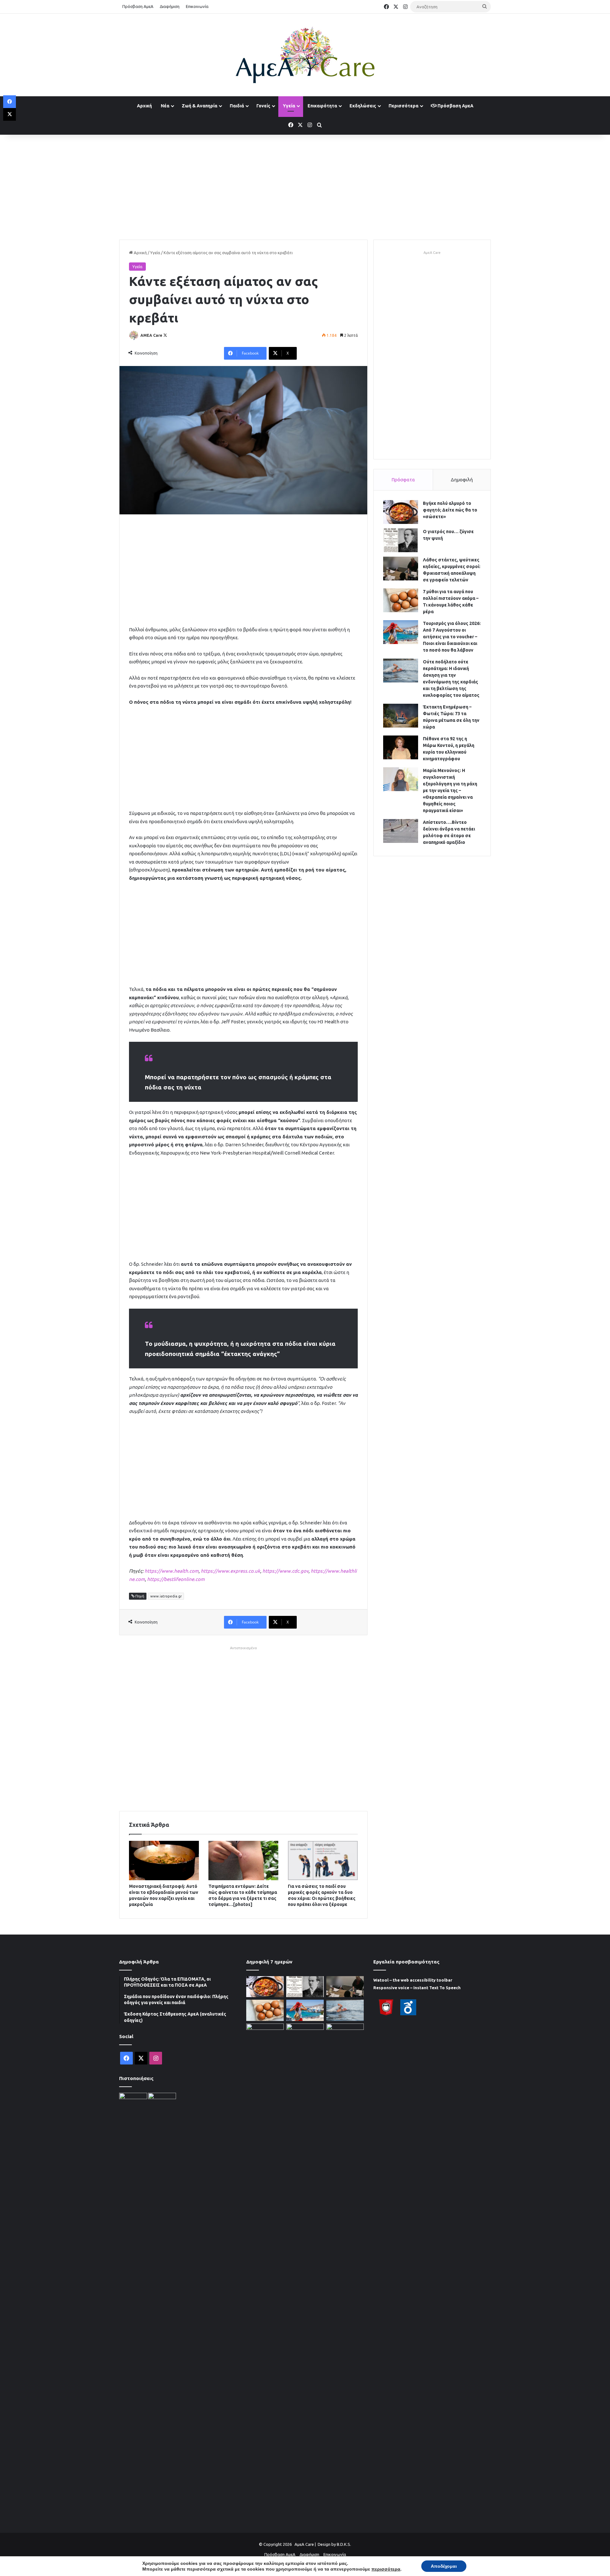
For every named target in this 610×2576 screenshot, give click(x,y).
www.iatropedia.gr (166, 1596)
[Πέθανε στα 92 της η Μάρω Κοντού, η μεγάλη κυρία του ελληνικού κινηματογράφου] (401, 747)
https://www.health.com (172, 1571)
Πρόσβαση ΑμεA (455, 106)
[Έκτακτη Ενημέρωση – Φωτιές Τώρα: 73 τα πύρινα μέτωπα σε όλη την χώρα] (401, 716)
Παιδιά (237, 106)
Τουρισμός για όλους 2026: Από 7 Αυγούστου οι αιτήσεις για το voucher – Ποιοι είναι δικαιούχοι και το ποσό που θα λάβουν (452, 637)
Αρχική (144, 106)
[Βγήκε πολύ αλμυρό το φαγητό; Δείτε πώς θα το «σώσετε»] (401, 512)
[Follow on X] (165, 335)
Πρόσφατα (403, 480)
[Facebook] (10, 102)
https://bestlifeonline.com (176, 1579)
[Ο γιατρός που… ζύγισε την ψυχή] (401, 540)
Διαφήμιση (170, 6)
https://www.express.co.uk (230, 1571)
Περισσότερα (403, 106)
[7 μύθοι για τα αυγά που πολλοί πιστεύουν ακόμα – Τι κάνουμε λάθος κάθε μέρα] (401, 600)
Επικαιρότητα (322, 106)
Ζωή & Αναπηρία (200, 106)
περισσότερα (386, 2569)
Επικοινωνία (197, 6)
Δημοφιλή (462, 480)
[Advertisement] (305, 186)
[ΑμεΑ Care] (305, 55)
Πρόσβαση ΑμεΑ (138, 6)
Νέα (165, 106)
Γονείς (263, 106)
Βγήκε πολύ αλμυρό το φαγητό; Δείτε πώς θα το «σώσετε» (450, 510)
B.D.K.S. (344, 2544)
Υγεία (289, 106)
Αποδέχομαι (444, 2566)
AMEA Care (151, 335)
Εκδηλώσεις (363, 106)
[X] (10, 114)
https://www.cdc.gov (285, 1571)
